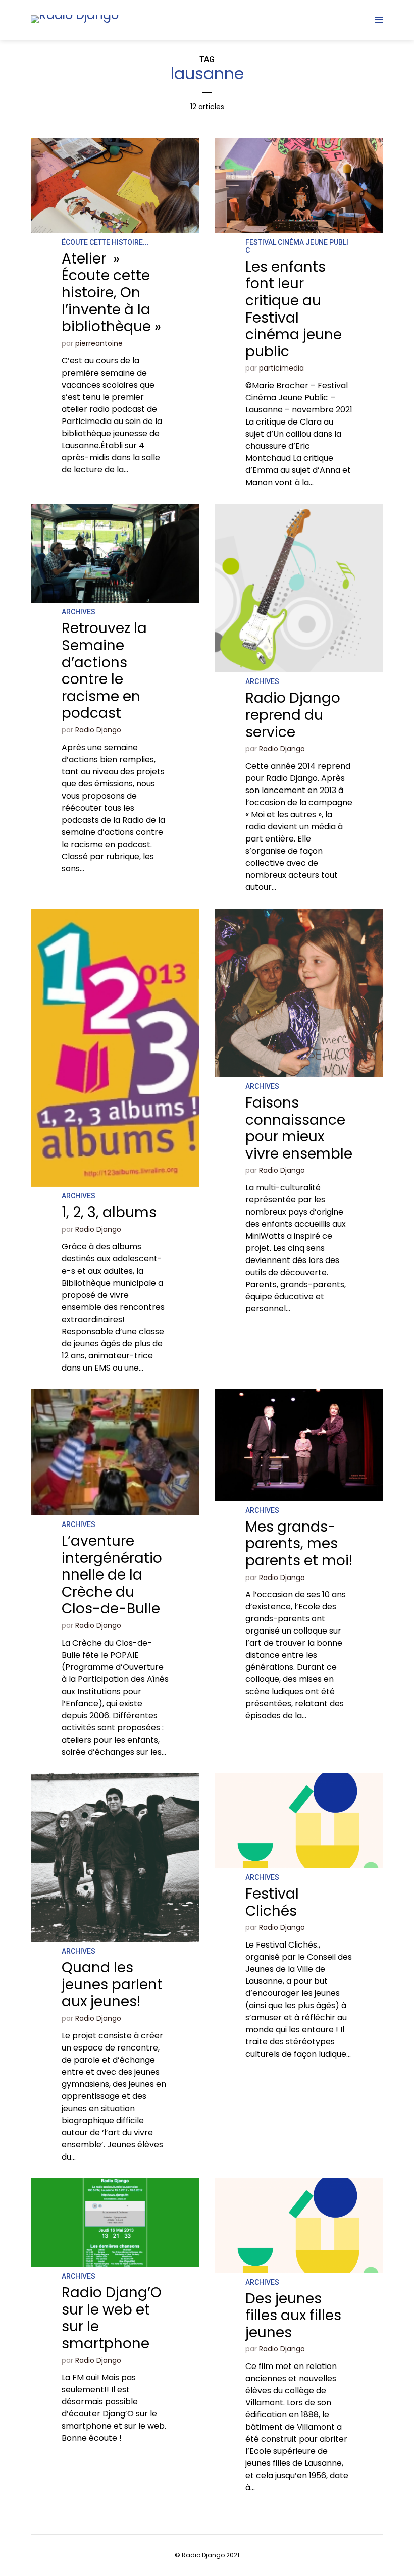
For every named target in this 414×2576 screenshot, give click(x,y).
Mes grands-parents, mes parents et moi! (299, 1544)
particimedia (281, 368)
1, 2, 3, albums (109, 1212)
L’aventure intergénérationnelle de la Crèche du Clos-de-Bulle (112, 1575)
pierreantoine (99, 343)
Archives (79, 612)
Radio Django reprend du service (293, 715)
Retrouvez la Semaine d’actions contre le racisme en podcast (104, 671)
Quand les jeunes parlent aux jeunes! (112, 1984)
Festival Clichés (272, 1902)
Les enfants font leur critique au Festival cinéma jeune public (294, 309)
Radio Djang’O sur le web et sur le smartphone (112, 2318)
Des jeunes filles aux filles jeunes (293, 2316)
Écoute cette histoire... (105, 242)
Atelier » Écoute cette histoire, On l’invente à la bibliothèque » (111, 293)
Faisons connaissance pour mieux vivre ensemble (299, 1128)
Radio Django (98, 730)
